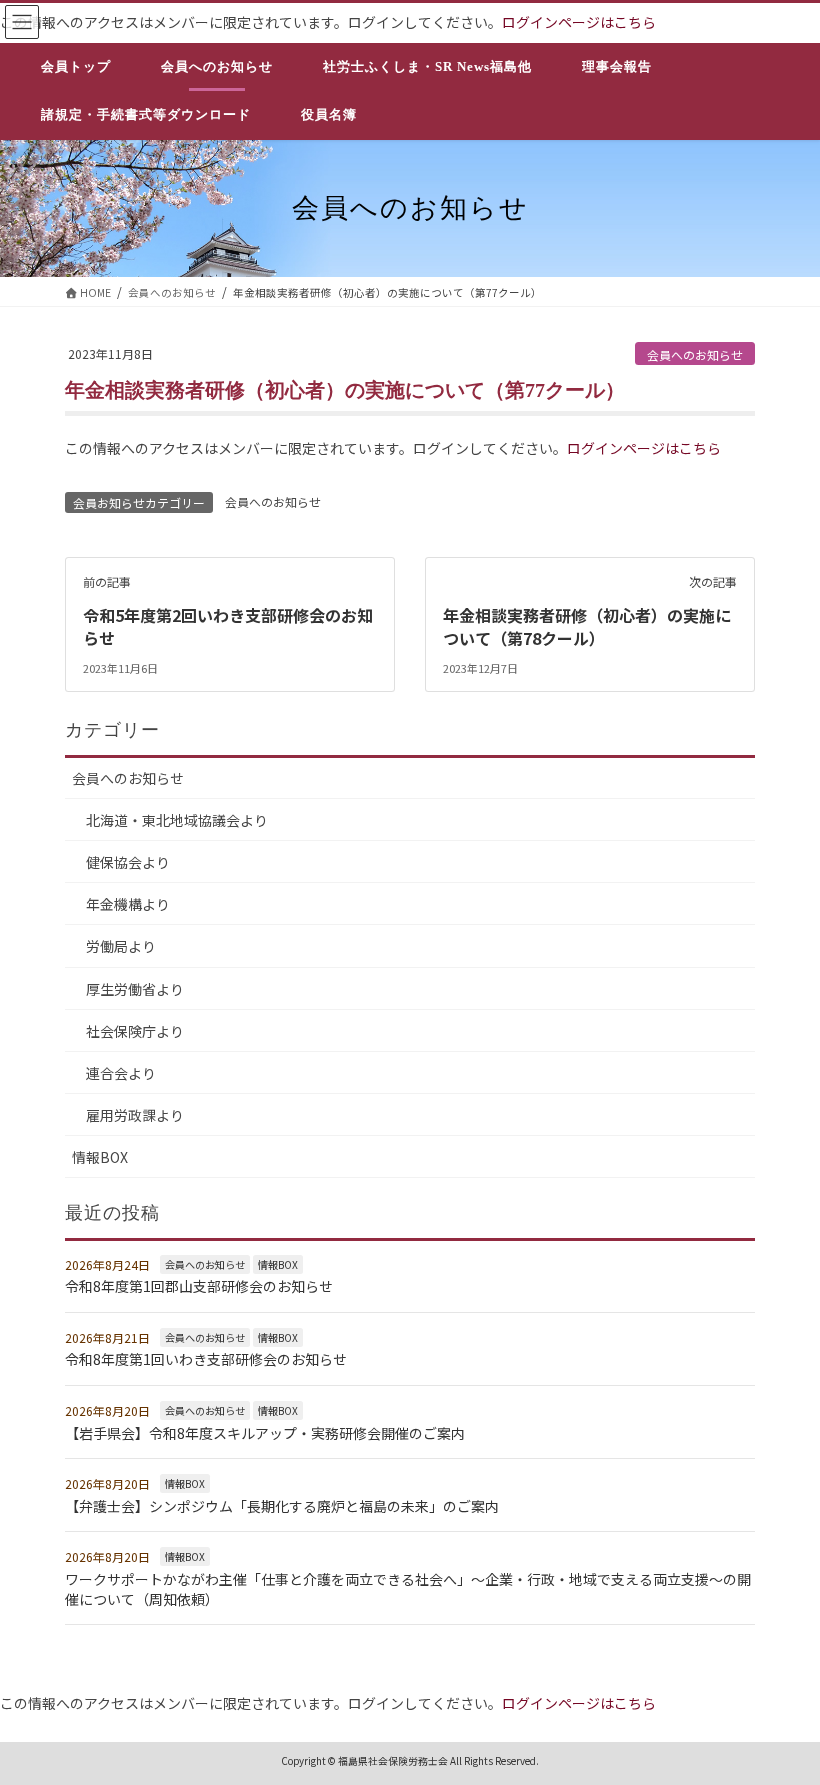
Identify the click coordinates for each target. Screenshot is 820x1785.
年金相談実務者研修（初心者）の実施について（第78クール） (587, 626)
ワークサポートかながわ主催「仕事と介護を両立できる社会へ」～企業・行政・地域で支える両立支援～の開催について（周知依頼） (408, 1589)
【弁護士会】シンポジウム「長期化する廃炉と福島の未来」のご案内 (282, 1506)
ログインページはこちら (579, 22)
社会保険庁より (135, 1031)
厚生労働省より (135, 989)
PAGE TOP (782, 1712)
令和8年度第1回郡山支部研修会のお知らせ (199, 1286)
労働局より (121, 946)
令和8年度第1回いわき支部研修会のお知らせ (206, 1359)
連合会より (121, 1073)
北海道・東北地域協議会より (177, 820)
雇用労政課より (135, 1115)
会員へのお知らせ (695, 354)
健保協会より (128, 862)
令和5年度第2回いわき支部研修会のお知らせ (228, 626)
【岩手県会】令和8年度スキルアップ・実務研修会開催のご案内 (265, 1433)
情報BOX (100, 1157)
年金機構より (128, 904)
